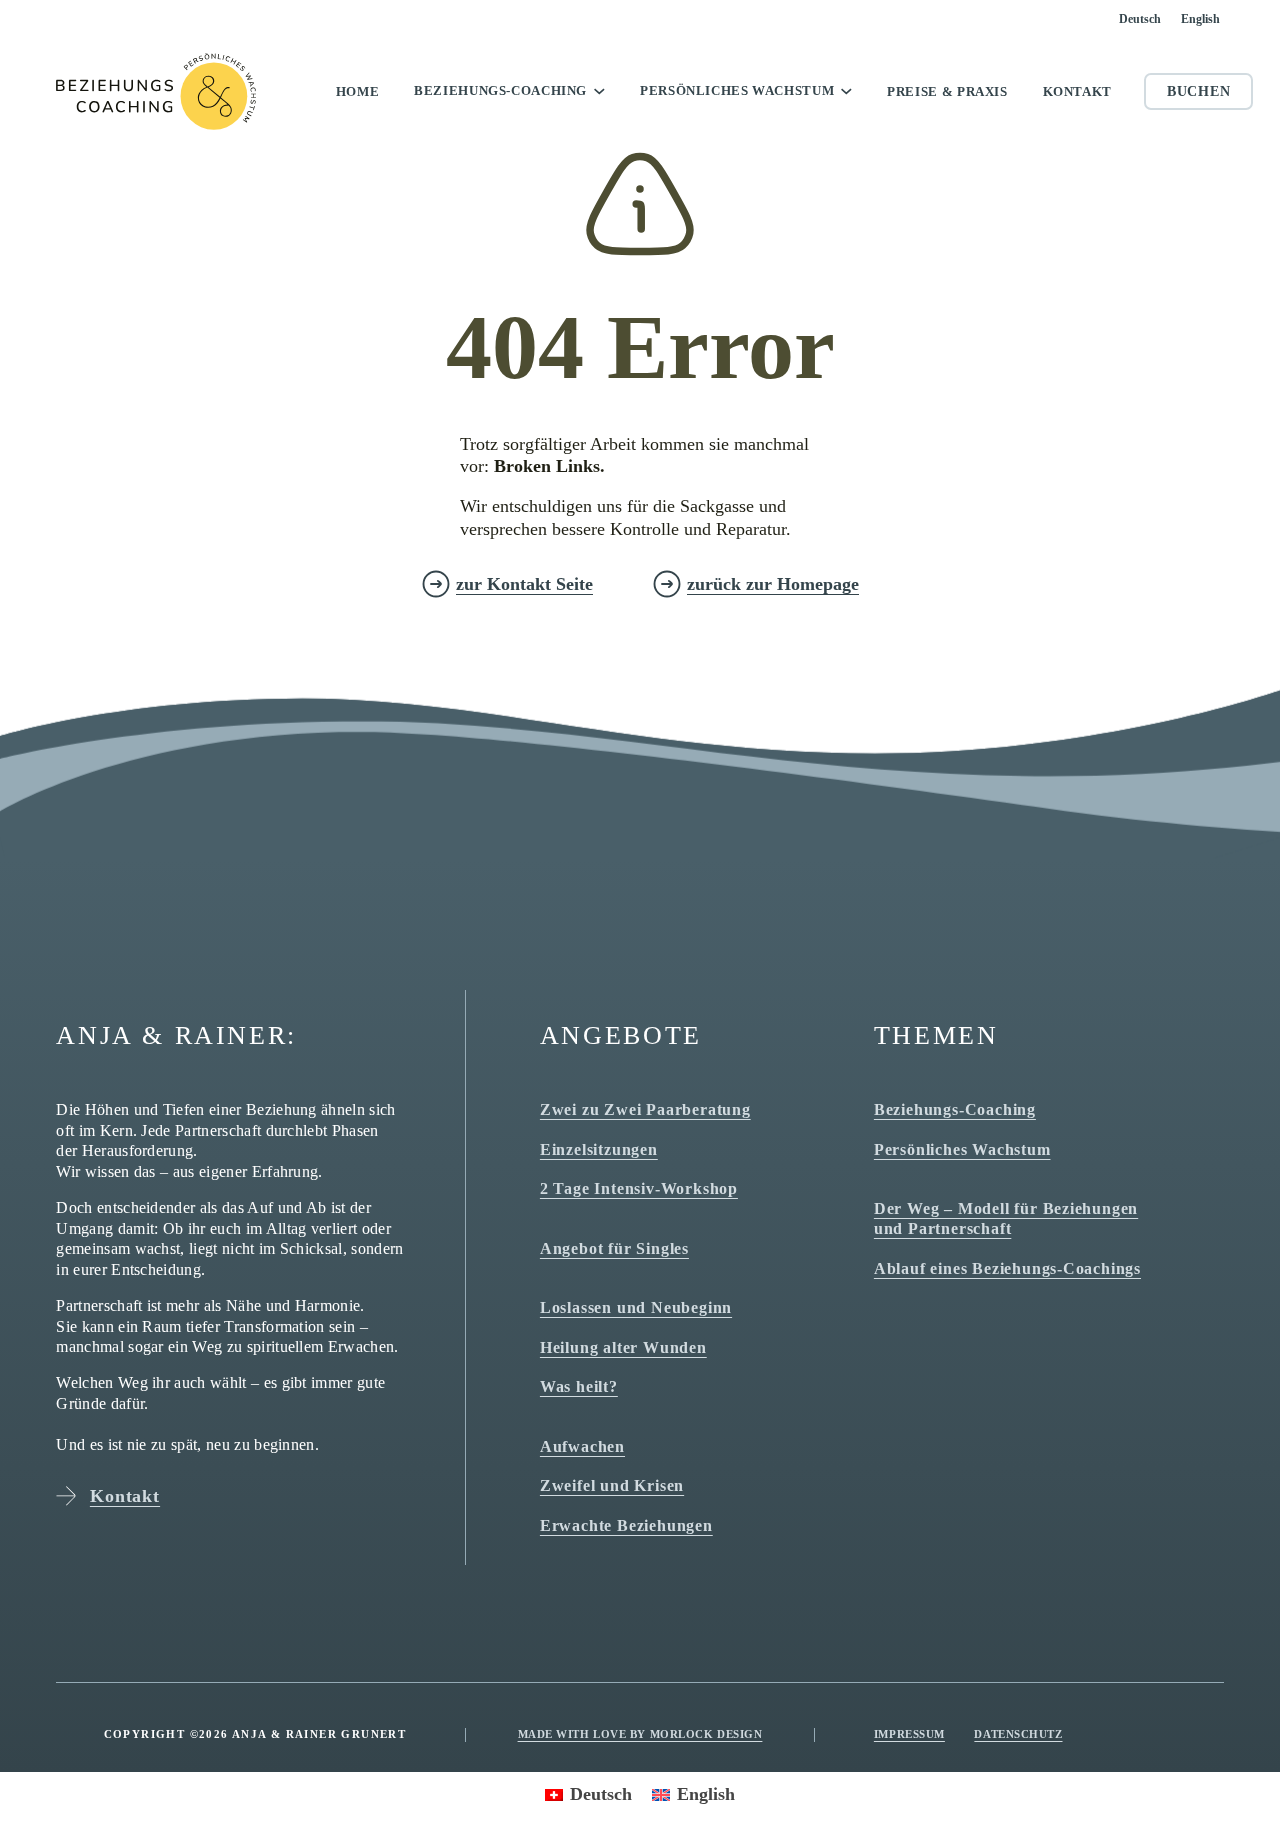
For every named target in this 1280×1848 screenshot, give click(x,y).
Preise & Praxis (947, 92)
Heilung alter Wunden (623, 1347)
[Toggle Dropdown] (599, 91)
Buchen (1198, 91)
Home (358, 92)
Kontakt (1077, 92)
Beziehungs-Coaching (500, 91)
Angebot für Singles (614, 1248)
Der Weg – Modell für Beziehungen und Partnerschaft (1006, 1218)
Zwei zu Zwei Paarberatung (645, 1109)
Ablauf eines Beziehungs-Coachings (1007, 1268)
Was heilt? (579, 1386)
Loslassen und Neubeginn (636, 1307)
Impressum (909, 1734)
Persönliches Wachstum (737, 91)
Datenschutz (1018, 1734)
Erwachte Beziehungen (626, 1525)
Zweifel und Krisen (612, 1485)
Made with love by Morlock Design (640, 1734)
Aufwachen (582, 1446)
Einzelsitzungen (599, 1149)
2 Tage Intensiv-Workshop (639, 1188)
